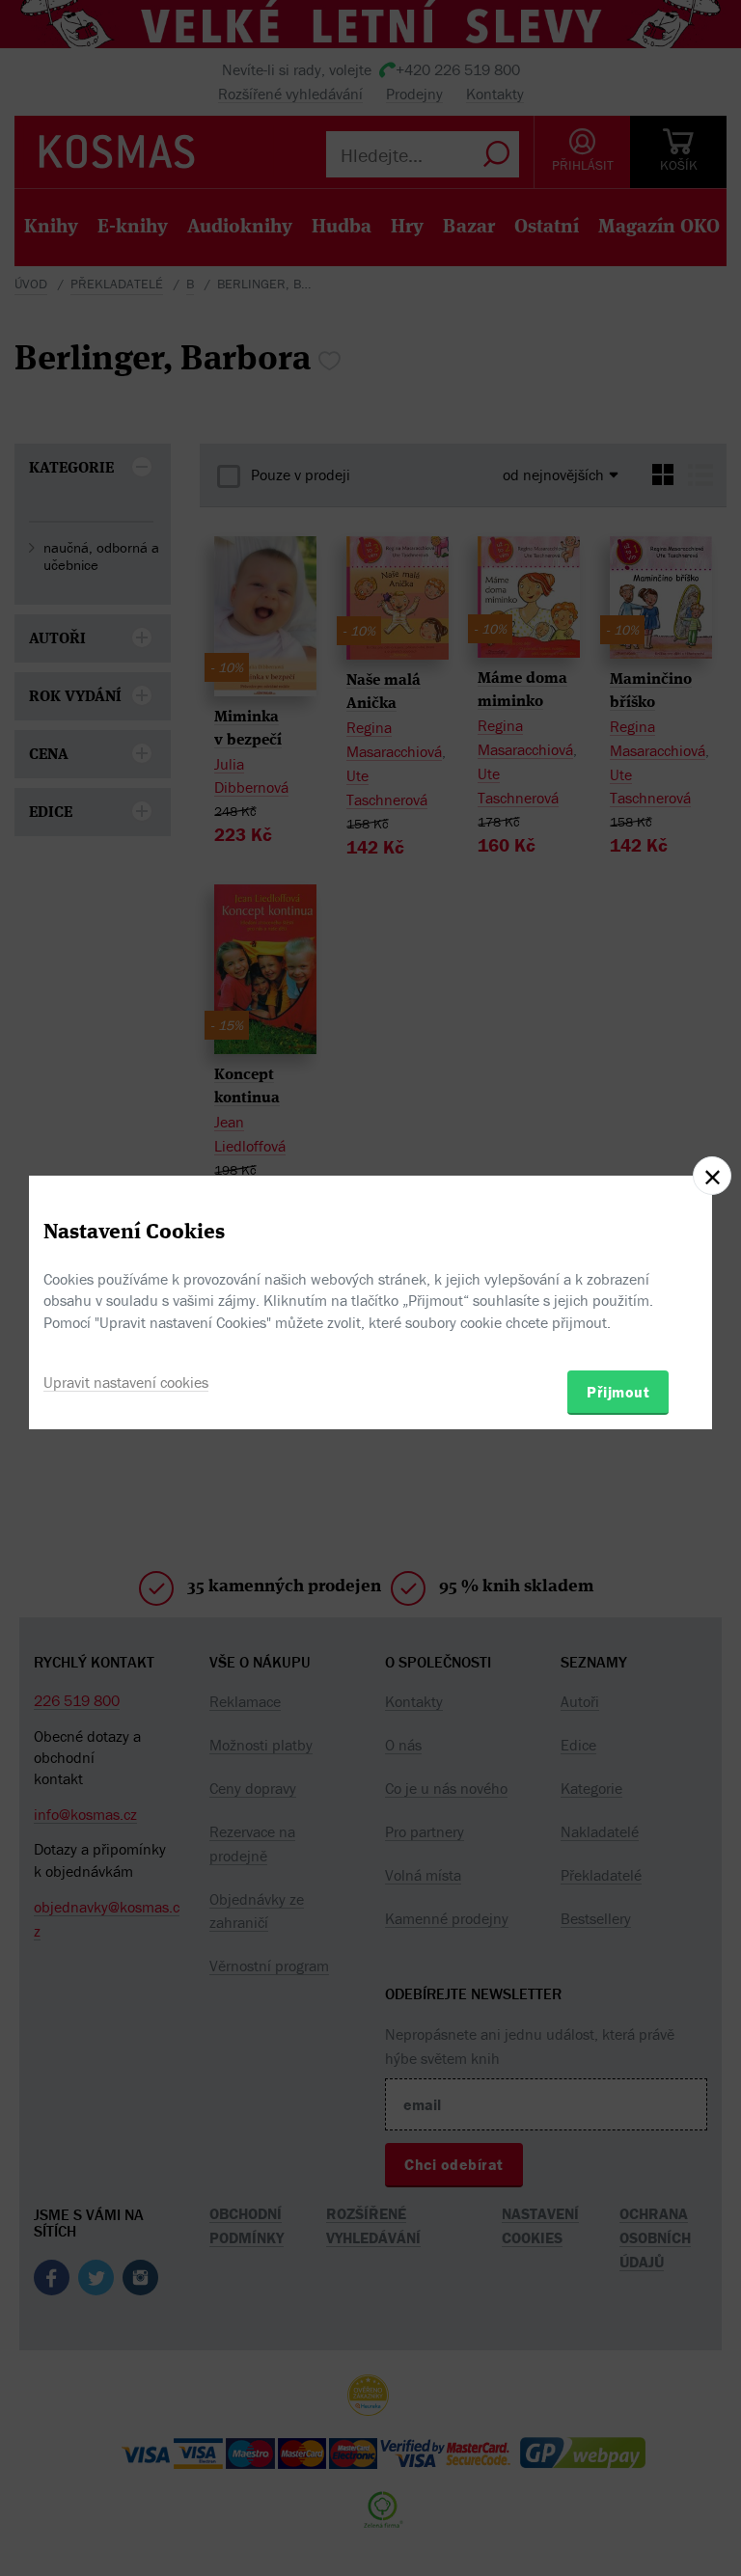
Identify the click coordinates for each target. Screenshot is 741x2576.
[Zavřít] (712, 1176)
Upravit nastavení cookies (126, 1382)
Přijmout (618, 1392)
